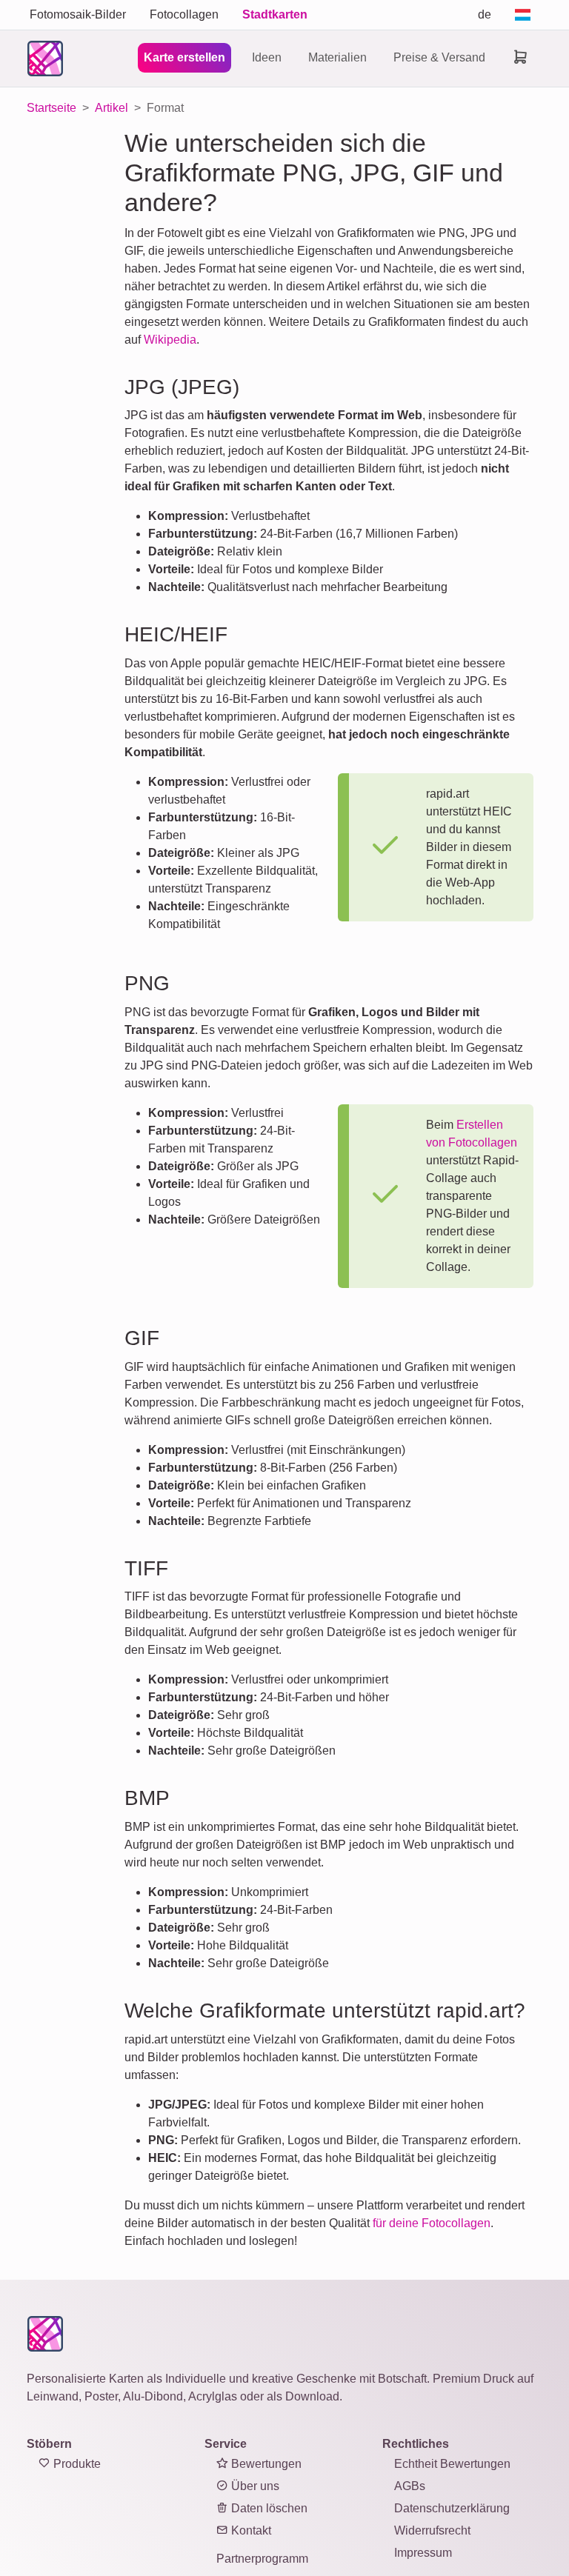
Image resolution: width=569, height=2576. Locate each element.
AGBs (410, 2486)
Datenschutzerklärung (452, 2508)
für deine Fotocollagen (432, 2223)
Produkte (76, 2464)
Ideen (267, 57)
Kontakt (250, 2530)
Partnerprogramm (262, 2559)
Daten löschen (268, 2508)
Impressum (423, 2553)
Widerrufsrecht (432, 2530)
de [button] (485, 14)
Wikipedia (170, 340)
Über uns (254, 2486)
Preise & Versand (439, 57)
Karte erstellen (184, 57)
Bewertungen (265, 2464)
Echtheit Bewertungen (452, 2464)
